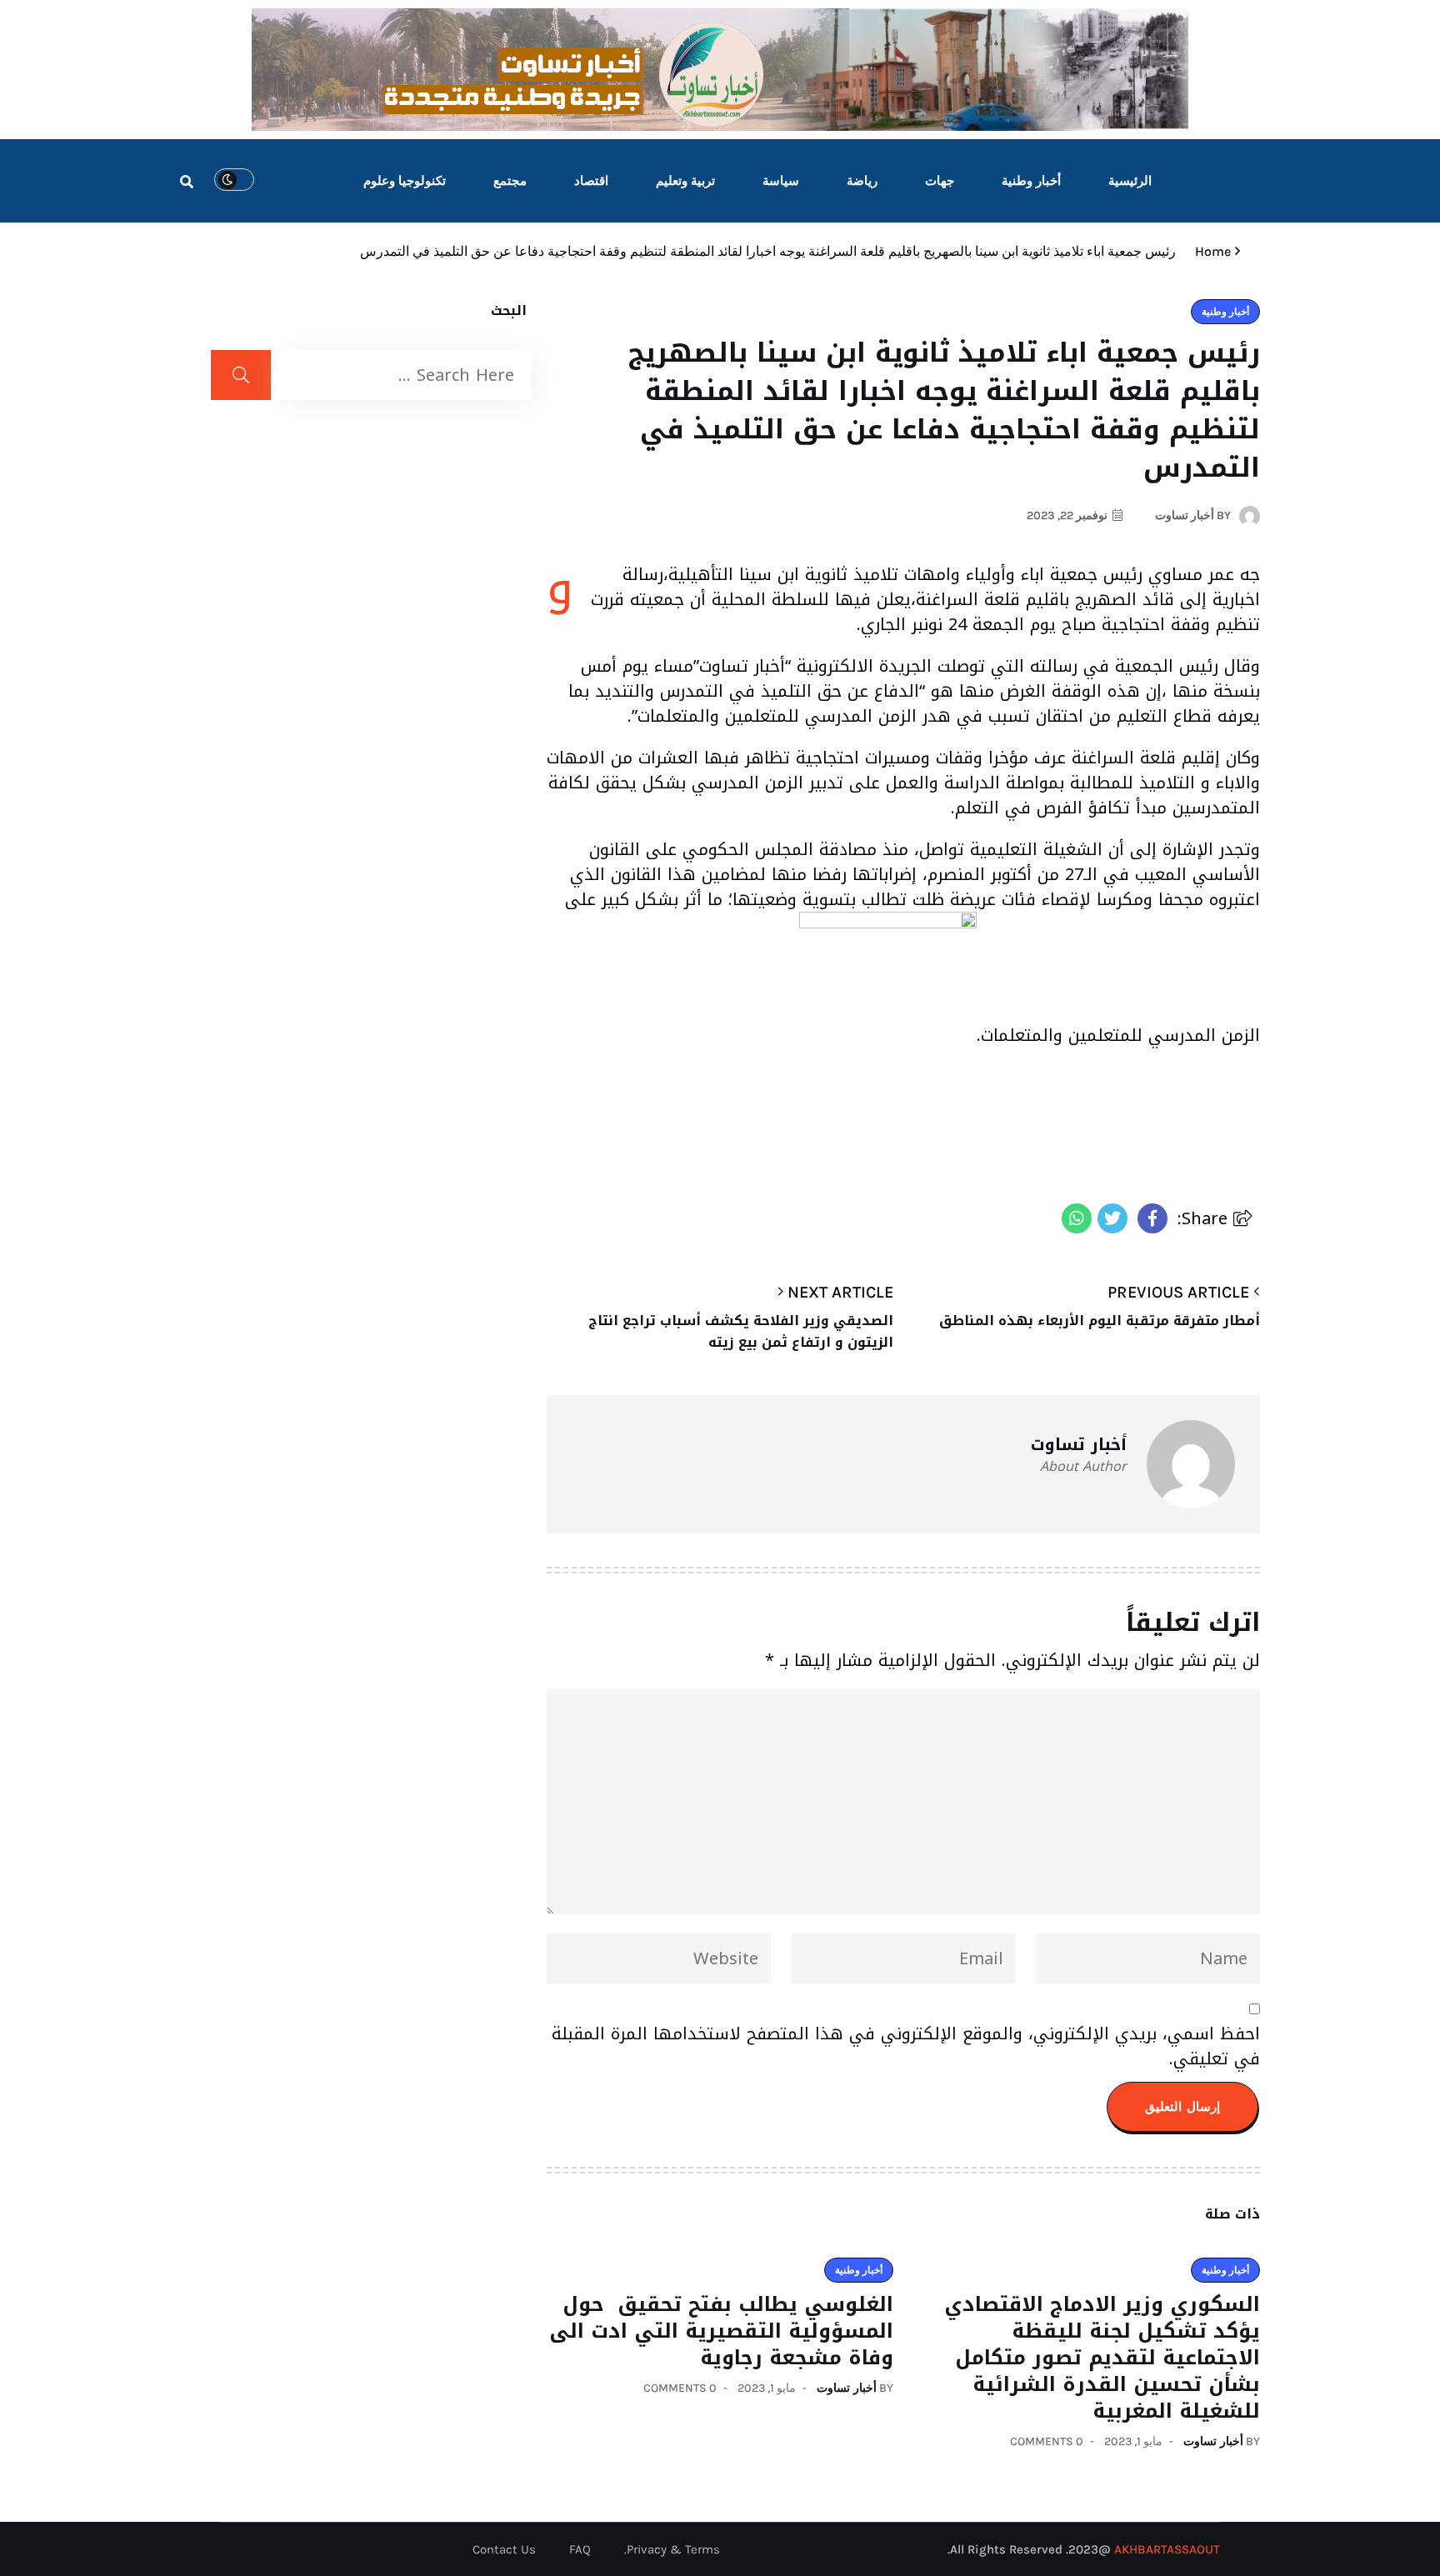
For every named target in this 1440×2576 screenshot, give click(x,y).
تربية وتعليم (685, 181)
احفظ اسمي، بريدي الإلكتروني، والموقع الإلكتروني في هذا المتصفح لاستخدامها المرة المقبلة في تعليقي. (906, 2046)
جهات (940, 181)
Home (1210, 251)
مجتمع (510, 181)
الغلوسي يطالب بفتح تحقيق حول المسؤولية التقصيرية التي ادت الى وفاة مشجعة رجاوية (721, 2331)
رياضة (862, 181)
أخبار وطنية (1031, 181)
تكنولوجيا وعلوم (405, 181)
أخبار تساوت (1213, 2441)
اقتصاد (591, 181)
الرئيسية (1130, 181)
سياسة (781, 181)
